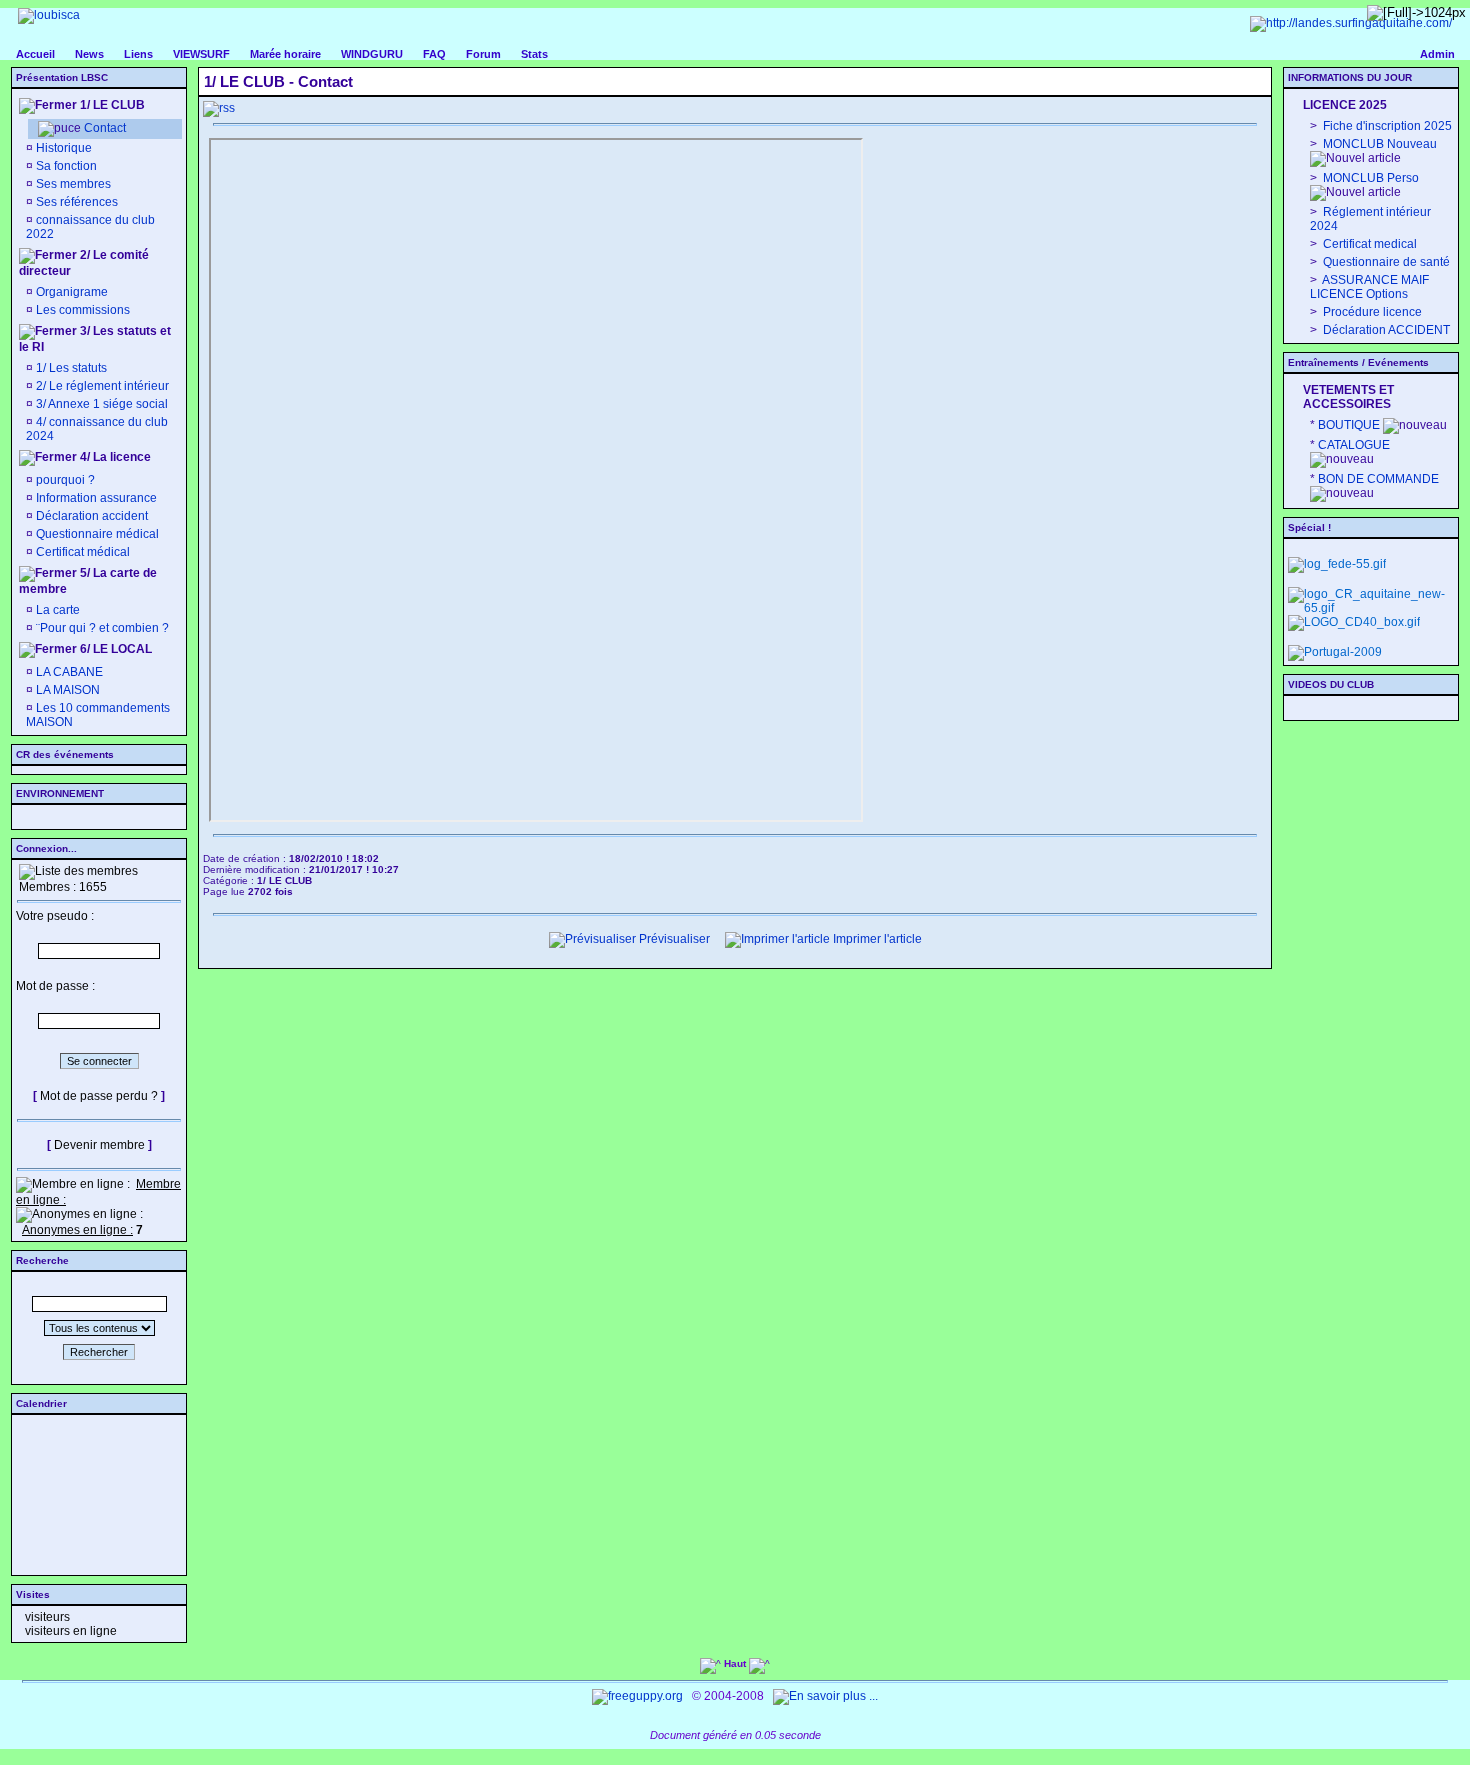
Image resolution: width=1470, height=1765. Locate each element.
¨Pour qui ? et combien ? (101, 628)
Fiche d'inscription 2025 (1386, 126)
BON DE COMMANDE (1378, 479)
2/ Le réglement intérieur (101, 386)
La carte (56, 610)
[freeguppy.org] (639, 1696)
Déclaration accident (92, 516)
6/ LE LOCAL (114, 649)
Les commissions (83, 310)
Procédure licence (1371, 312)
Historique (64, 148)
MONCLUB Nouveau (1378, 144)
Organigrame (72, 292)
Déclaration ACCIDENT (1385, 330)
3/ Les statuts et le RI (95, 339)
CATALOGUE (1354, 445)
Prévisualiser (673, 939)
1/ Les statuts (70, 368)
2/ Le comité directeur (84, 263)
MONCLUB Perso (1369, 178)
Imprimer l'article (876, 939)
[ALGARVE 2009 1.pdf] (1335, 652)
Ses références (77, 202)
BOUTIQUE (1349, 425)
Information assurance (96, 498)
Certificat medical (1368, 244)
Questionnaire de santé (1385, 262)
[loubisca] (49, 15)
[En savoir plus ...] (827, 1696)
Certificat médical (83, 552)
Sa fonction (66, 166)
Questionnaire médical (97, 534)
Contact (105, 128)
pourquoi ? (65, 480)
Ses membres (73, 184)
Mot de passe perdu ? (99, 1096)
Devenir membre (99, 1145)
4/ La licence (114, 457)
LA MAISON (66, 690)
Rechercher (99, 1352)
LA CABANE (68, 672)
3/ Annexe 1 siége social (100, 404)
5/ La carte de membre (88, 581)
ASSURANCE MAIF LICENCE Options (1369, 287)
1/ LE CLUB (111, 105)
